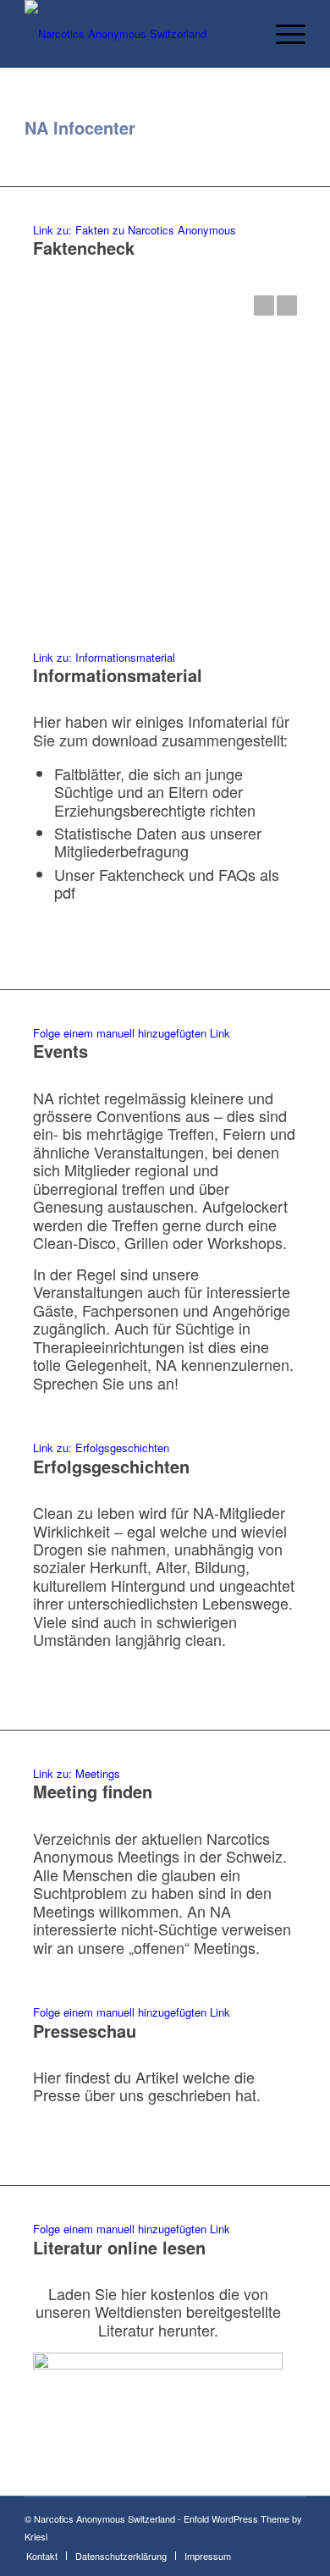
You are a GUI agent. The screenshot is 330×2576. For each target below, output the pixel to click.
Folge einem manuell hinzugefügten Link (132, 1033)
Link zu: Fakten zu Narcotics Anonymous (135, 230)
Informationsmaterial (118, 675)
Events (60, 1051)
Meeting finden (93, 1791)
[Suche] (242, 34)
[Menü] (282, 34)
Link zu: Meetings (77, 1773)
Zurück (264, 305)
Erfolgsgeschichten (111, 1466)
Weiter (287, 305)
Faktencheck (84, 248)
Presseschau (85, 2031)
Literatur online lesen (119, 2247)
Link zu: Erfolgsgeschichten (101, 1448)
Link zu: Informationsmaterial (104, 657)
